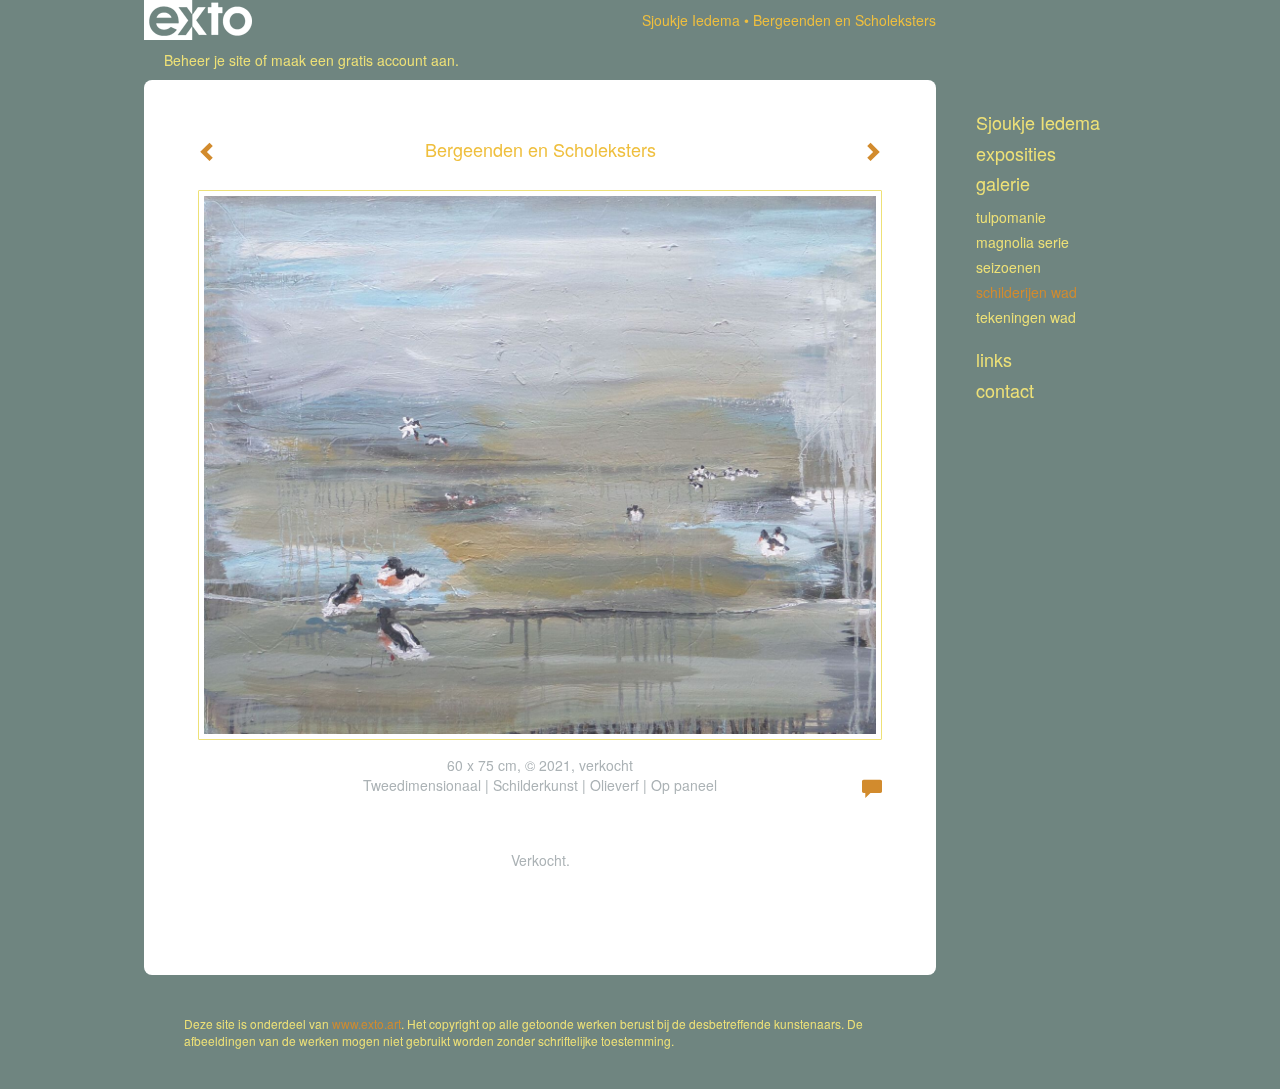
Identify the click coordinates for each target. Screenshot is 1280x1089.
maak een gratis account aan (363, 60)
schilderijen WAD (1026, 292)
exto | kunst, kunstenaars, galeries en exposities (200, 20)
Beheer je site (207, 60)
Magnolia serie (1022, 242)
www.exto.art (366, 1023)
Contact (1005, 390)
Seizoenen (1008, 267)
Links (994, 359)
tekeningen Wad (1026, 317)
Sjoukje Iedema (691, 20)
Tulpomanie (1011, 217)
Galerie (1003, 183)
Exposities (1016, 153)
